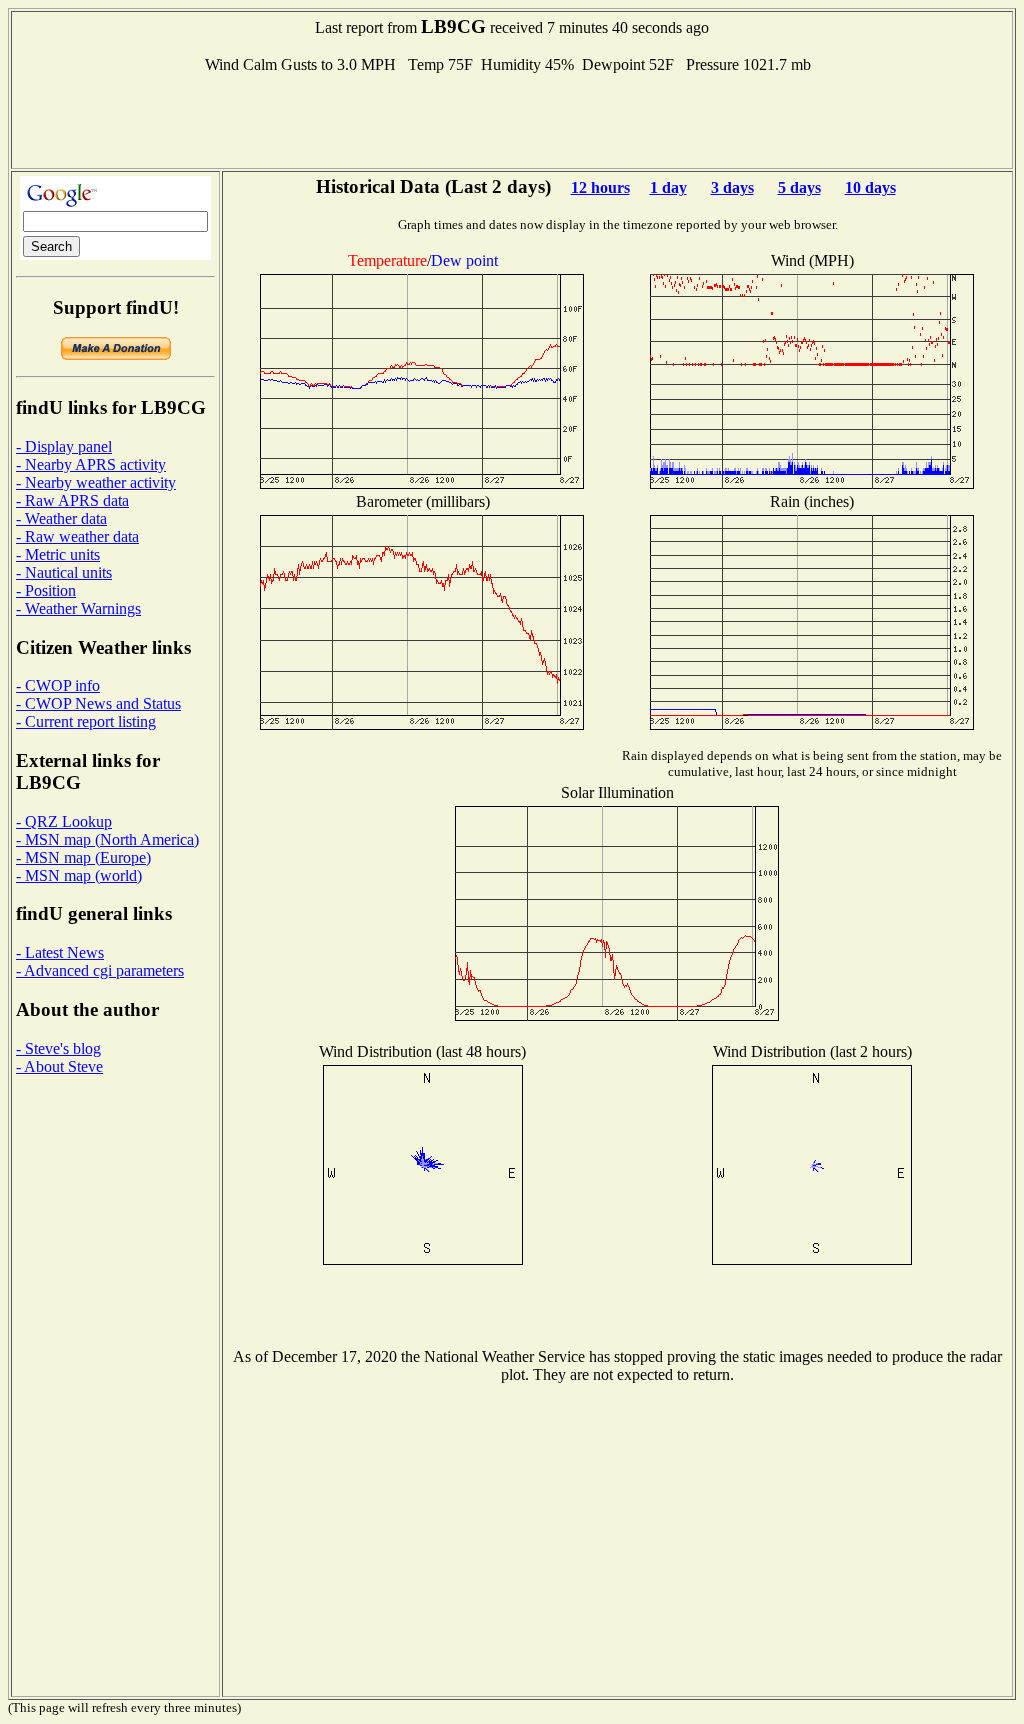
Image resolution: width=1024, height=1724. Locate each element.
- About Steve (59, 1066)
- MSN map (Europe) (83, 857)
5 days (799, 187)
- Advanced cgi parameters (100, 970)
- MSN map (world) (79, 875)
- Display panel (64, 446)
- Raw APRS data (72, 500)
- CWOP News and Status (98, 703)
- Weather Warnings (78, 608)
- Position (46, 590)
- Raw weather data (77, 536)
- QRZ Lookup (64, 821)
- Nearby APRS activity (91, 464)
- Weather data (61, 518)
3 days (732, 187)
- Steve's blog (58, 1048)
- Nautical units (64, 572)
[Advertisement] (512, 119)
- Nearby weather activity (96, 482)
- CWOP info (58, 685)
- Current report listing (86, 721)
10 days (870, 187)
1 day (668, 187)
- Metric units (58, 554)
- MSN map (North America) (107, 839)
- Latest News (60, 952)
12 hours (600, 187)
